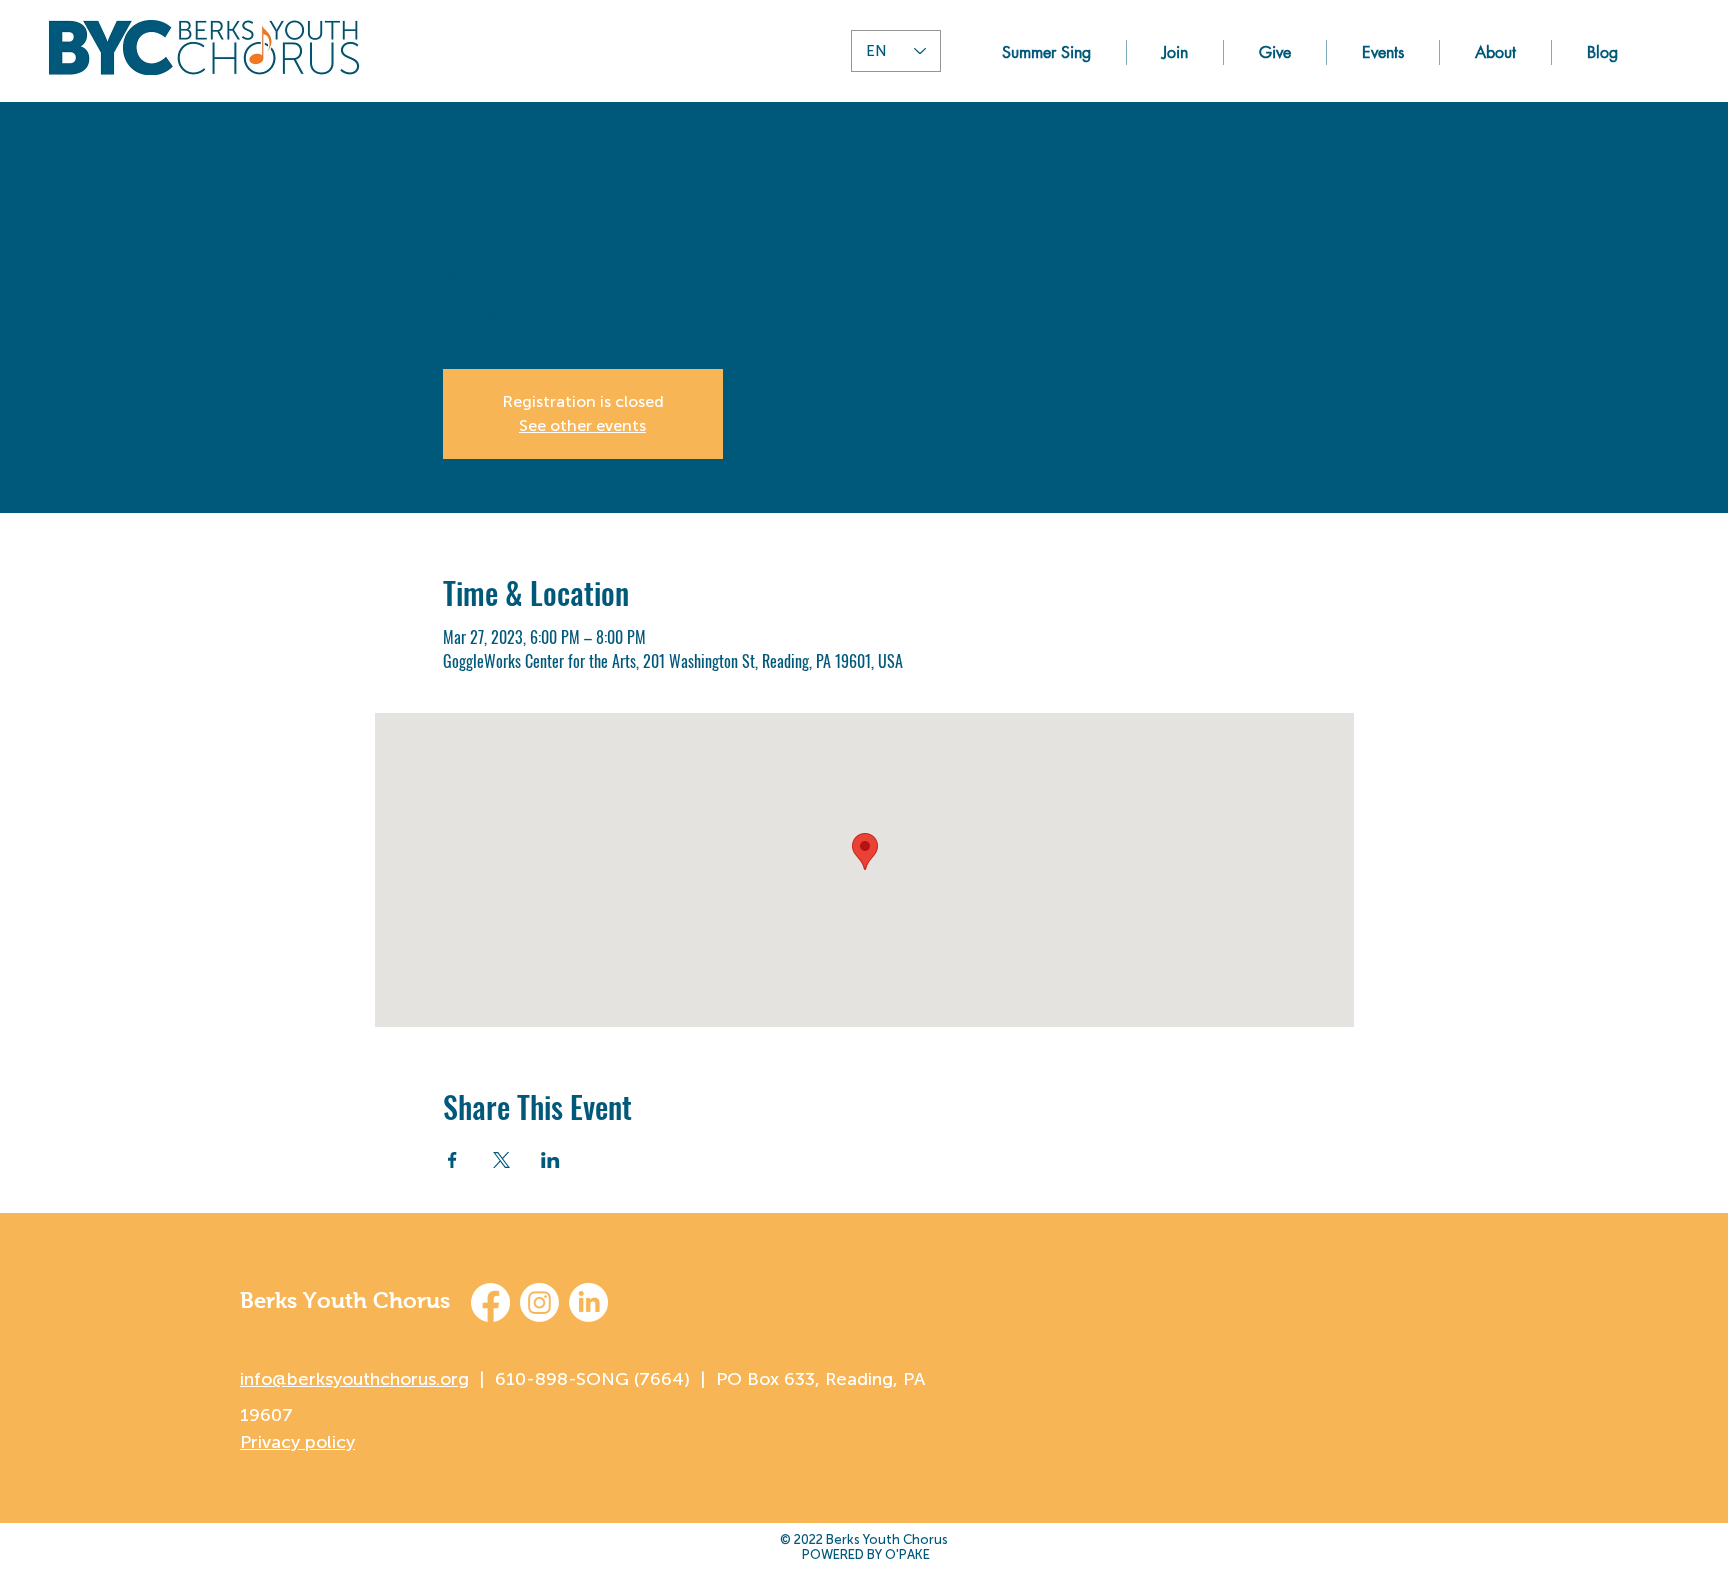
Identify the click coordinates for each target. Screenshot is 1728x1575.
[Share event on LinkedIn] (550, 1160)
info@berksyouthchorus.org (354, 1379)
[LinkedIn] (588, 1302)
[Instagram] (539, 1302)
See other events (582, 425)
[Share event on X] (501, 1160)
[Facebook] (490, 1302)
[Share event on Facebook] (452, 1160)
